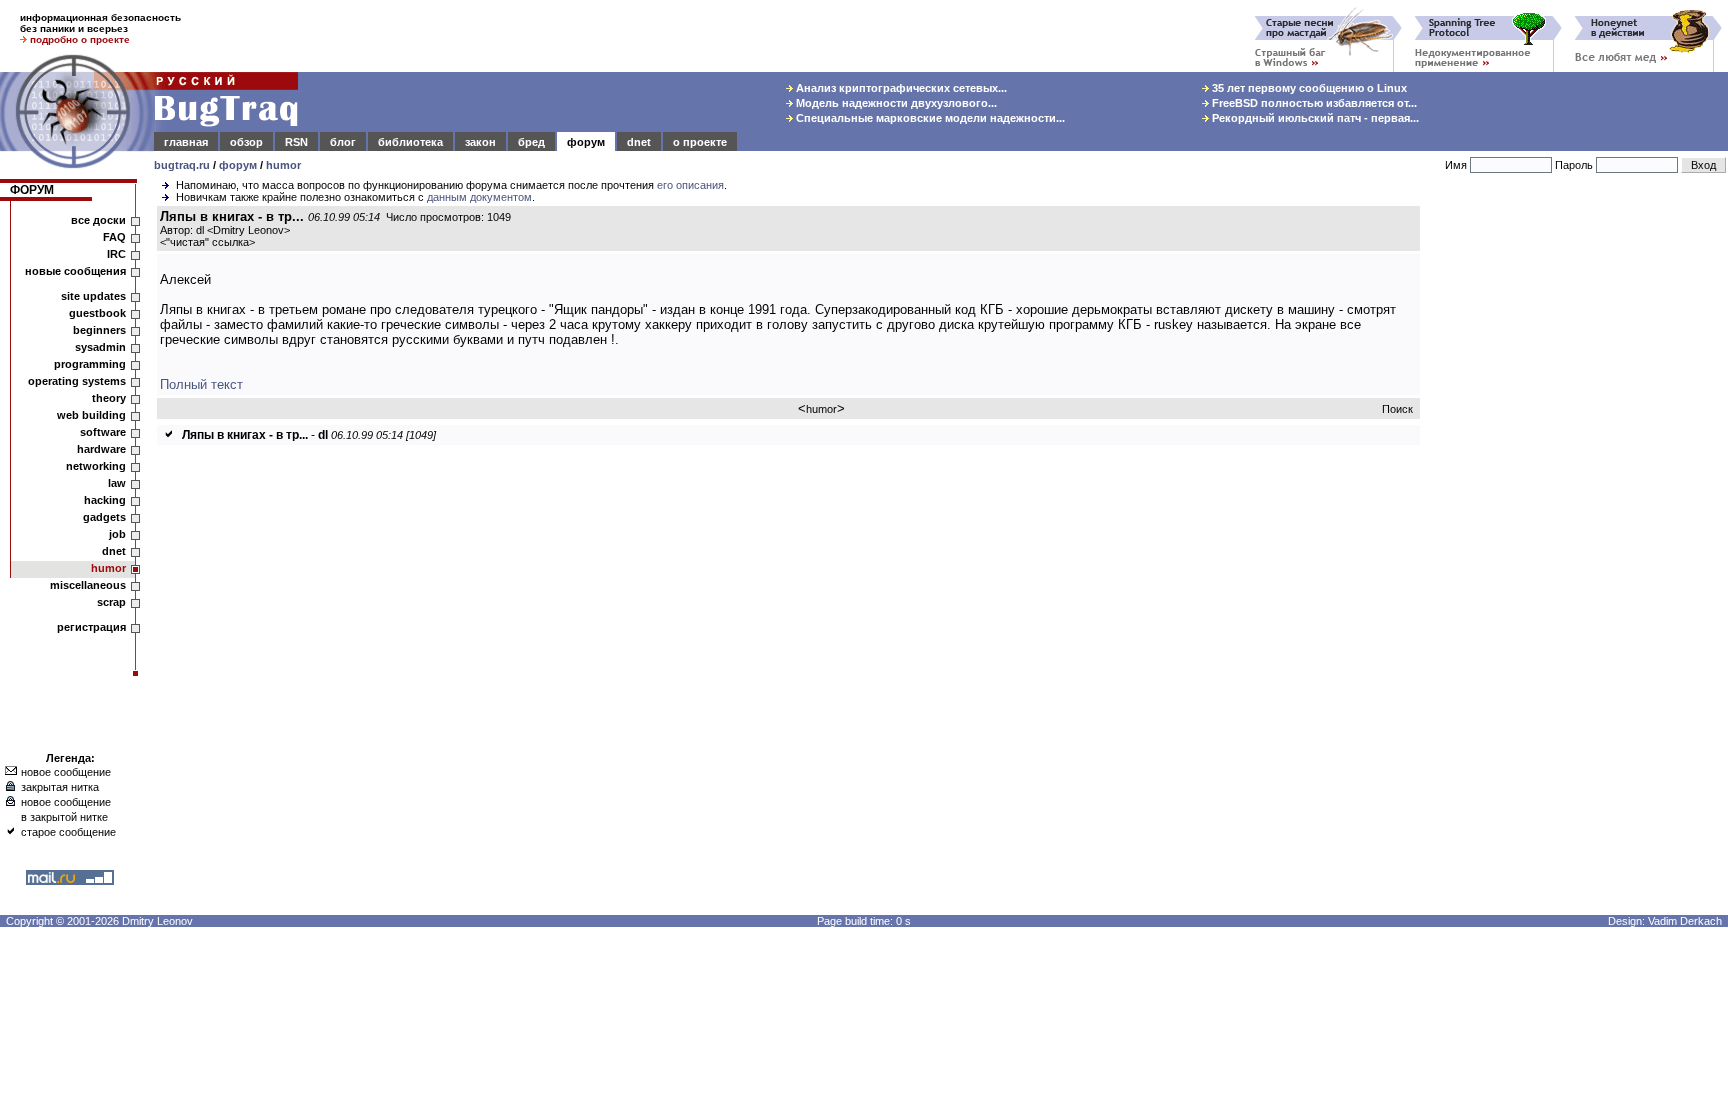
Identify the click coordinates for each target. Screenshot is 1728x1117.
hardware (101, 449)
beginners (99, 330)
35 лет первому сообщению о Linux (1308, 88)
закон (480, 142)
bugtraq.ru (182, 165)
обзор (246, 142)
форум (586, 142)
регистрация (91, 627)
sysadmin (100, 347)
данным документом (479, 197)
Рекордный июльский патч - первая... (1314, 118)
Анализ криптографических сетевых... (900, 88)
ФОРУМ (32, 190)
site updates (93, 296)
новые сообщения (75, 271)
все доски (98, 220)
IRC (116, 254)
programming (90, 364)
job (117, 534)
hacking (105, 500)
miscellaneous (88, 585)
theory (109, 398)
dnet (639, 142)
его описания (690, 185)
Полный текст (201, 384)
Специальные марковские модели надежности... (929, 118)
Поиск (1397, 409)
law (117, 483)
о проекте (700, 142)
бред (531, 142)
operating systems (77, 381)
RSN (296, 142)
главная (186, 142)
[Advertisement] (1578, 509)
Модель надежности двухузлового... (895, 103)
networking (96, 466)
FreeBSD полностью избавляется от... (1313, 103)
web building (91, 415)
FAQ (114, 237)
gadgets (104, 517)
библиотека (410, 142)
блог (343, 142)
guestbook (97, 313)
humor (283, 165)
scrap (111, 602)
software (103, 432)
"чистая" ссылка (207, 242)
